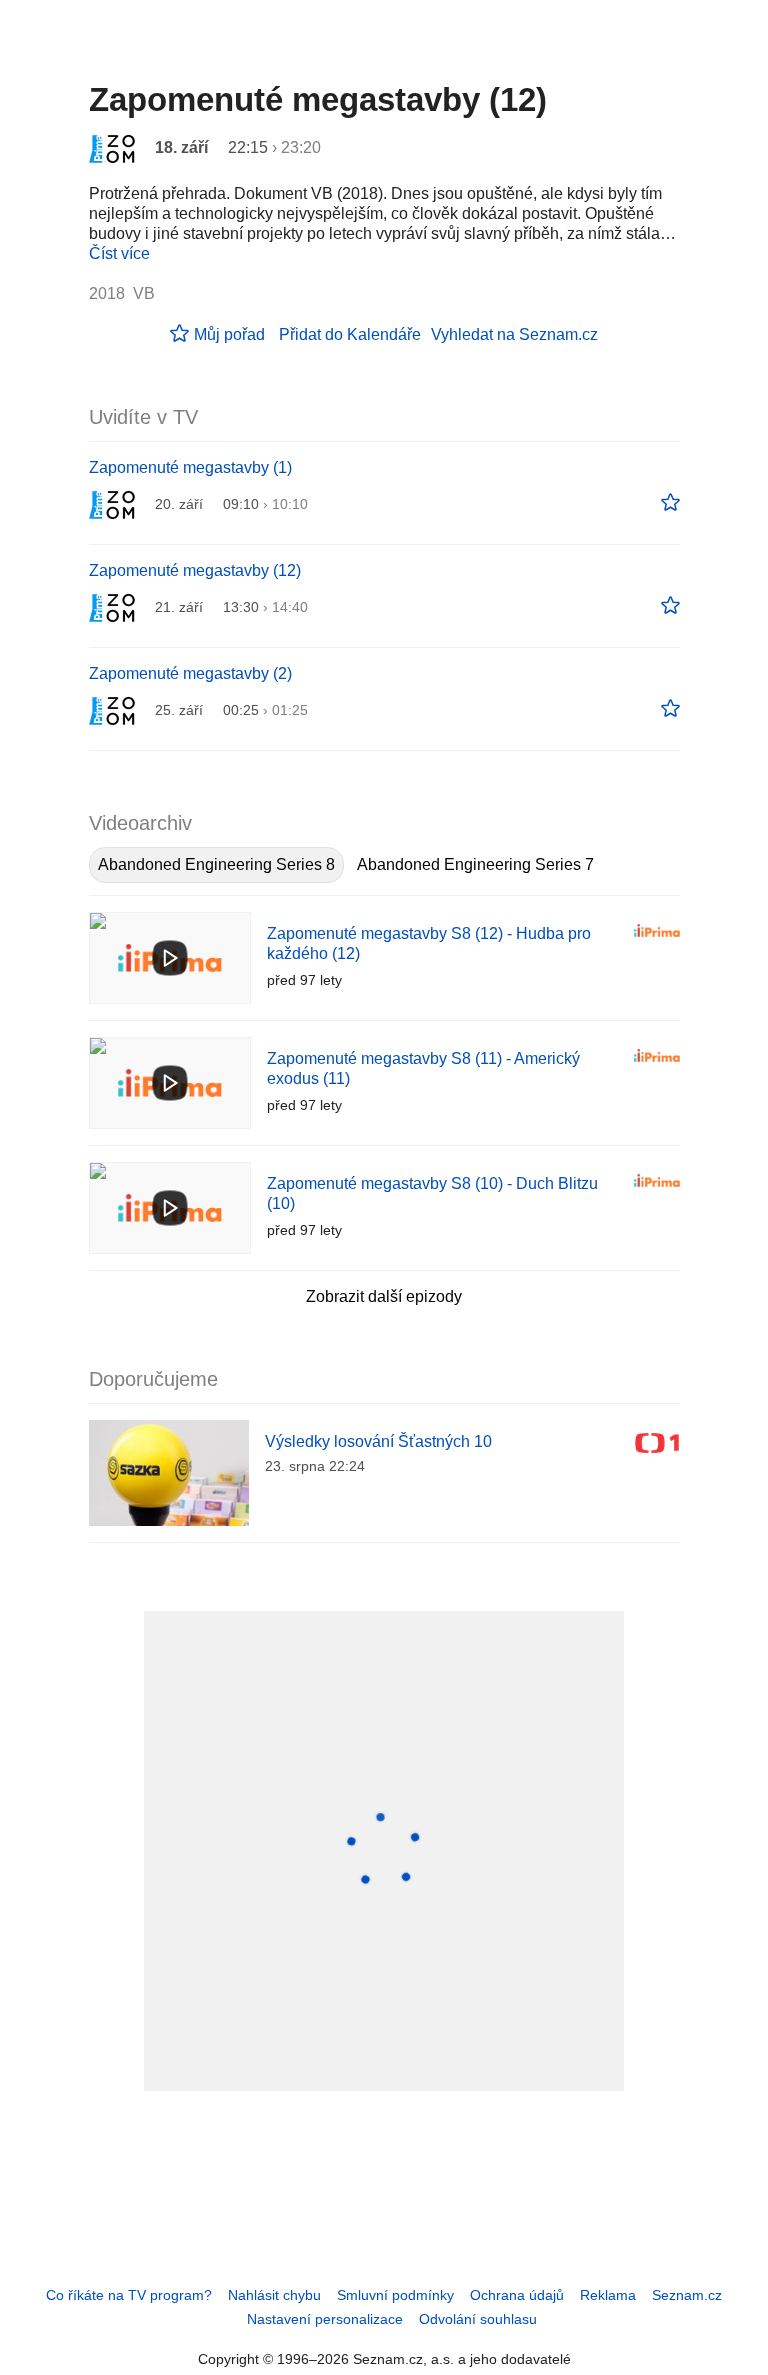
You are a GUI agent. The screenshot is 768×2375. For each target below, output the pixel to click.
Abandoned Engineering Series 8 (216, 864)
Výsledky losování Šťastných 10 (378, 1441)
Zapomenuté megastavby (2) (190, 673)
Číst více (119, 253)
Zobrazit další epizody (384, 1296)
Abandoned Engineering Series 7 (475, 864)
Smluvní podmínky (395, 2295)
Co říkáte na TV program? (129, 2295)
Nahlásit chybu (274, 2295)
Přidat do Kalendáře (350, 334)
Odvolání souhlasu (478, 2319)
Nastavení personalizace (325, 2319)
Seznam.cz (687, 2295)
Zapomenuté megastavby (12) (195, 570)
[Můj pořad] (670, 503)
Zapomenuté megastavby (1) (190, 467)
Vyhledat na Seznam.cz (514, 334)
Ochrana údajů (517, 2295)
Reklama (608, 2295)
